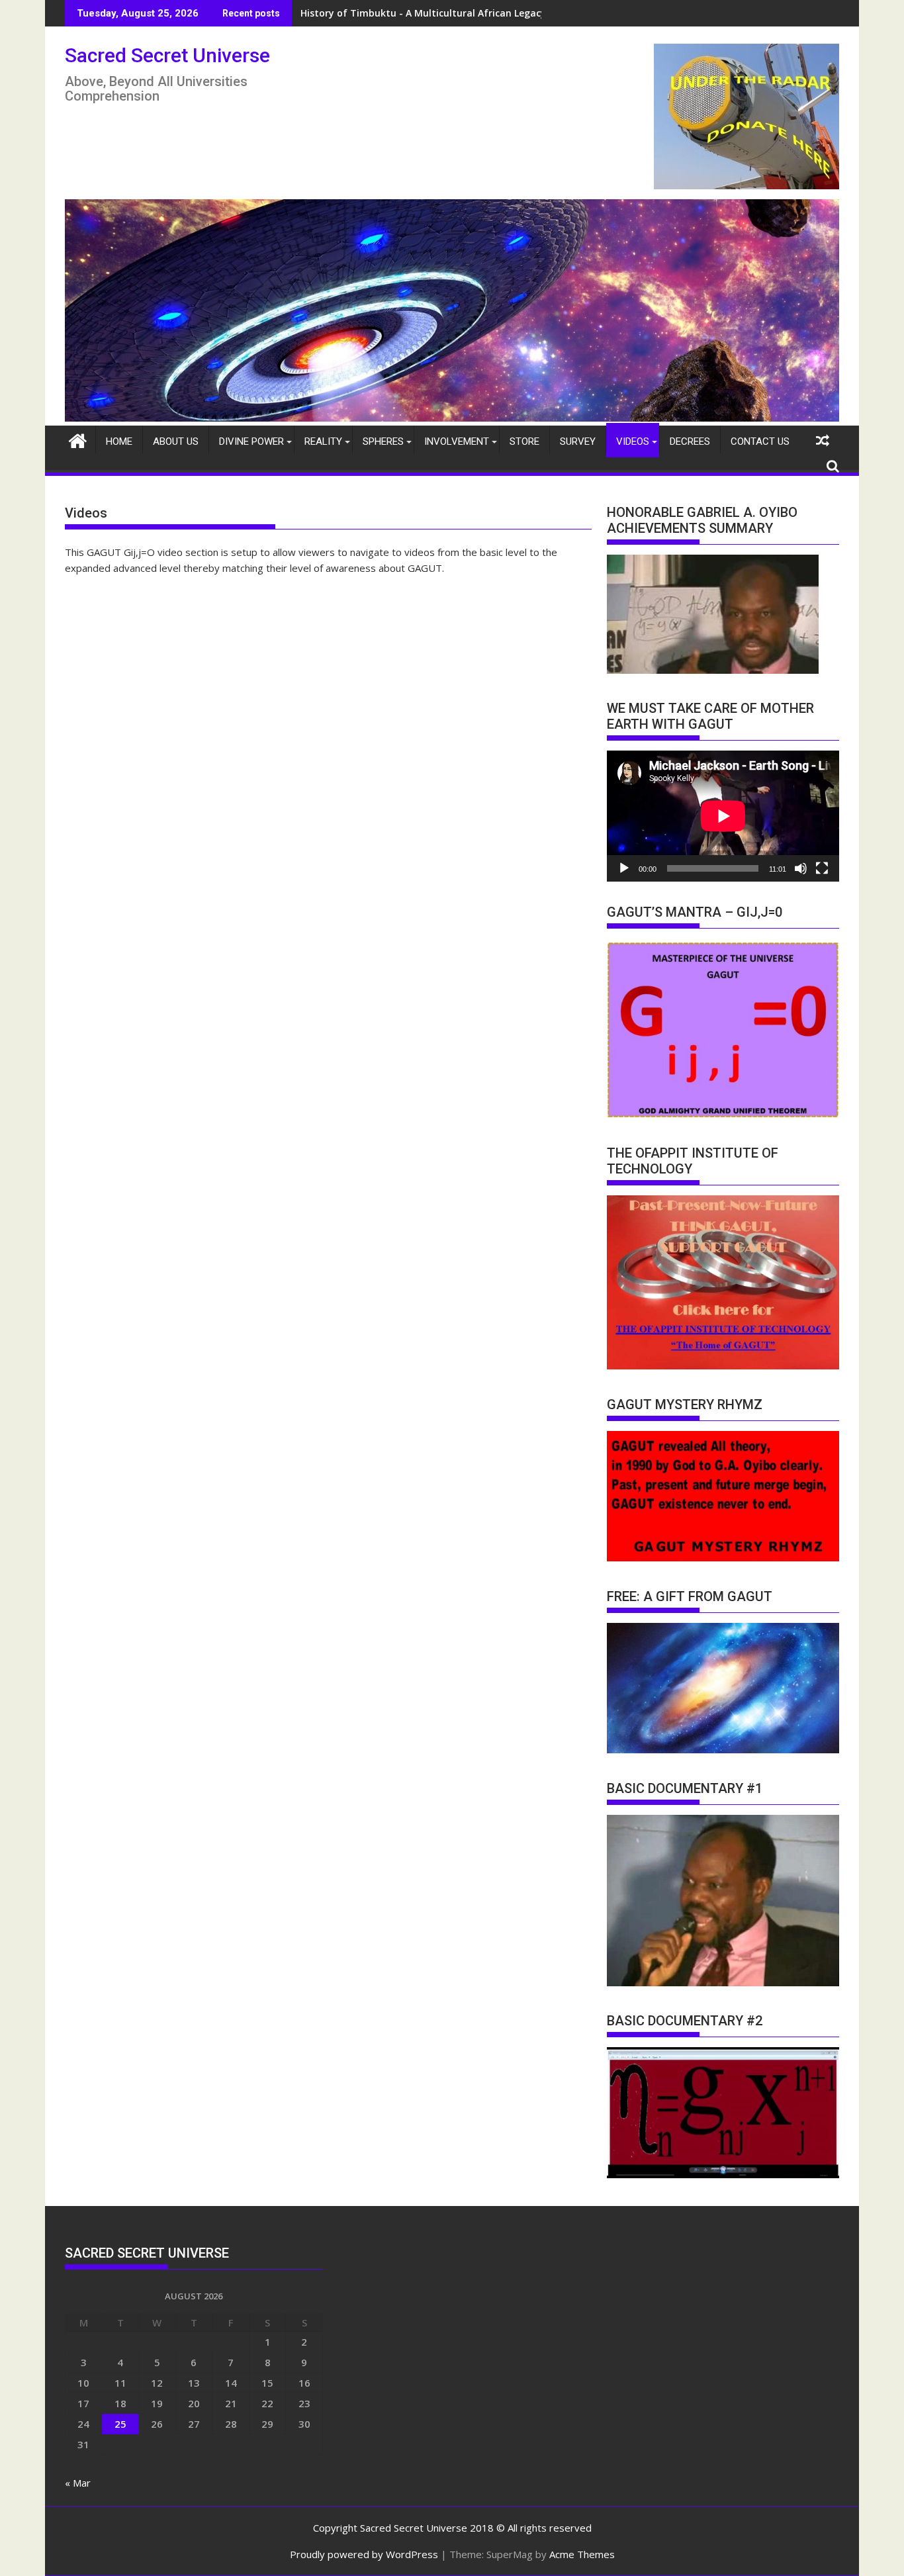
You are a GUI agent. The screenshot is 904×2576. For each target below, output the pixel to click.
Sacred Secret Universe (167, 55)
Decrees (690, 441)
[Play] (624, 868)
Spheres (383, 441)
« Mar (78, 2483)
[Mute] (801, 868)
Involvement (457, 441)
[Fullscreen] (822, 868)
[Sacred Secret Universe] (452, 418)
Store (524, 441)
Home (119, 441)
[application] (723, 816)
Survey (578, 441)
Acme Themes (582, 2554)
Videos (633, 441)
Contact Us (760, 441)
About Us (176, 441)
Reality (323, 441)
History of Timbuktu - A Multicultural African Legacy (423, 13)
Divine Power (251, 441)
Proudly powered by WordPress (364, 2554)
